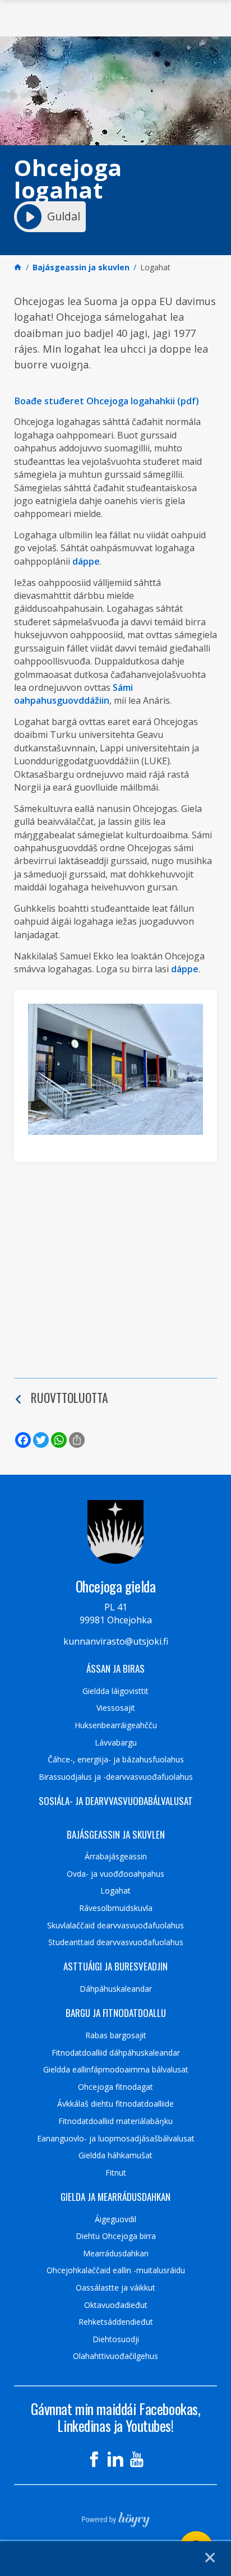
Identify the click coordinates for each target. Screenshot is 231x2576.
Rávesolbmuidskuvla (116, 1908)
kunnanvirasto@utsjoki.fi (116, 1641)
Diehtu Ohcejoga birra (116, 2236)
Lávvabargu (116, 1743)
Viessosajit (116, 1708)
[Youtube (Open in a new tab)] (137, 2459)
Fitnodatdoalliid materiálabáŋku (115, 2121)
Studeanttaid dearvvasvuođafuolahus (116, 1942)
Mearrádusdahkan (116, 2254)
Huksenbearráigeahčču (116, 1725)
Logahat (115, 1891)
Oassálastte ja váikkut (115, 2288)
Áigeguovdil (115, 2219)
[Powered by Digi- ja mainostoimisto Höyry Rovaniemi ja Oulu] (116, 2516)
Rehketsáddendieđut (116, 2322)
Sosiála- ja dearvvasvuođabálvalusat (116, 1801)
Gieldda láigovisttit (115, 1691)
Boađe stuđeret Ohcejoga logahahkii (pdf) (107, 401)
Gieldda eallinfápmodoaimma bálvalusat (116, 2070)
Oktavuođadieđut (116, 2305)
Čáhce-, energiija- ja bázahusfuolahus (116, 1760)
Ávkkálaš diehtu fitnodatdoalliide (115, 2104)
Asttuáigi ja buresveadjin (115, 1966)
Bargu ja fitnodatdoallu (116, 2013)
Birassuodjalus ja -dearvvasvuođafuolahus (116, 1777)
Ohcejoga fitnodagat (115, 2087)
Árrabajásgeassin (116, 1857)
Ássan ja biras (115, 1669)
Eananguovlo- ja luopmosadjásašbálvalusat (116, 2139)
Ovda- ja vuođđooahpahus (115, 1874)
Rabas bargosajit (116, 2035)
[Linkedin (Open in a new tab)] (115, 2459)
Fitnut (116, 2173)
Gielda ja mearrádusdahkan (115, 2197)
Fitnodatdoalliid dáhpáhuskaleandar (116, 2053)
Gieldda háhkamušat (115, 2155)
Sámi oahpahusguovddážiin (73, 694)
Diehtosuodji (116, 2339)
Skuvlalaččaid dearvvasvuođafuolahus (115, 1926)
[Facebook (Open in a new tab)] (94, 2459)
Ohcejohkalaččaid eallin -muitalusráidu (116, 2270)
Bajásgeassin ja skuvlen (116, 1835)
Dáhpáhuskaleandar (116, 1989)
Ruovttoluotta (70, 1397)
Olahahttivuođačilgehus (115, 2356)
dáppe (86, 561)
